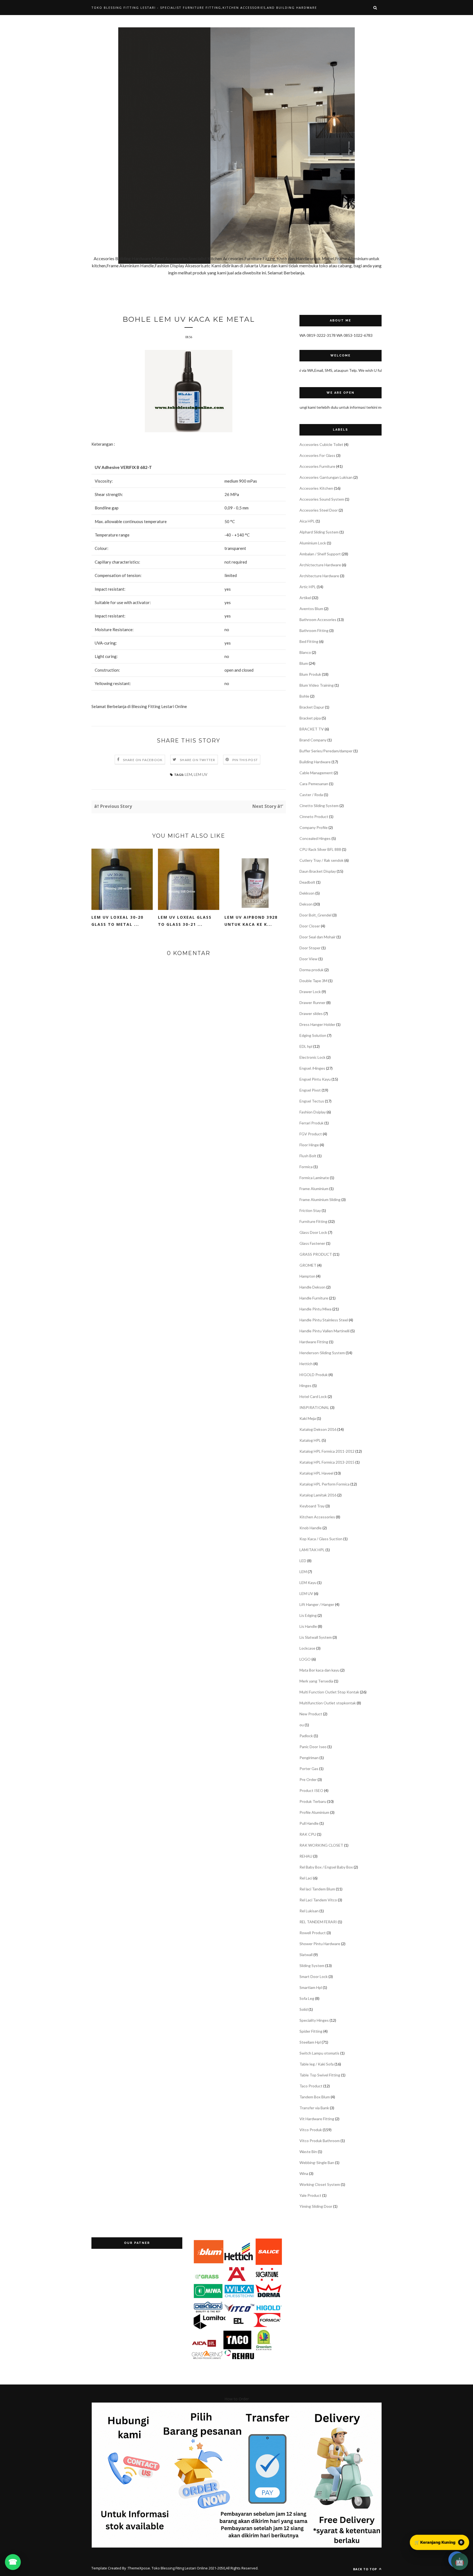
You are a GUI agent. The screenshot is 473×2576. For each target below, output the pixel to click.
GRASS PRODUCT (316, 1254)
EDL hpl (306, 1046)
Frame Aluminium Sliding (320, 1199)
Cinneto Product (314, 816)
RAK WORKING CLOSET (321, 1845)
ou (302, 1725)
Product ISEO (311, 1790)
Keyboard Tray (312, 1506)
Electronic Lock (312, 1057)
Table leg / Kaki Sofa (317, 2064)
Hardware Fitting (314, 1342)
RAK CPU (308, 1834)
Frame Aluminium (314, 1189)
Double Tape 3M (313, 981)
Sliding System (312, 1966)
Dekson (306, 904)
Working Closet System (320, 2184)
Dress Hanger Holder (317, 1024)
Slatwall (306, 1955)
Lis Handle (308, 1626)
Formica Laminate (314, 1178)
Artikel (305, 598)
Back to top (366, 2569)
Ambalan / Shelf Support (320, 554)
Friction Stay (310, 1210)
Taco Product (311, 2086)
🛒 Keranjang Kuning (439, 2542)
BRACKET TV (312, 729)
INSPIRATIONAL (314, 1407)
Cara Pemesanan (314, 784)
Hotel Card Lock (313, 1396)
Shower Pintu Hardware (320, 1944)
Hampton (307, 1276)
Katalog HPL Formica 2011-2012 (327, 1451)
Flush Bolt (308, 1156)
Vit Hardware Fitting (317, 2119)
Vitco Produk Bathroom (320, 2141)
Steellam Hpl (310, 2042)
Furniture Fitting (313, 1221)
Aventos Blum (311, 609)
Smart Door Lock (314, 1976)
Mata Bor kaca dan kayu (319, 1670)
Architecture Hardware (319, 576)
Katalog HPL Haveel (316, 1473)
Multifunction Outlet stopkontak (328, 1703)
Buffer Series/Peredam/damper (326, 751)
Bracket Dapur (312, 707)
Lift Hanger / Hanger (317, 1604)
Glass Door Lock (313, 1232)
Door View (308, 959)
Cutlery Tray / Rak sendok (321, 860)
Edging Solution (313, 1035)
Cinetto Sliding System (319, 806)
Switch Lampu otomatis (319, 2053)
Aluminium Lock (313, 543)
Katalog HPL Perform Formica (325, 1484)
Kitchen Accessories (317, 1517)
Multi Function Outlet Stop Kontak (329, 1692)
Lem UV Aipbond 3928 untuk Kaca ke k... (251, 921)
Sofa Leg (307, 1998)
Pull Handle (309, 1823)
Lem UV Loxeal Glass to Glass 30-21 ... (185, 921)
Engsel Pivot (310, 1090)
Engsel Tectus (312, 1101)
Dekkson (307, 893)
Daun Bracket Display (318, 871)
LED (303, 1561)
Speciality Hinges (314, 2020)
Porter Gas (309, 1769)
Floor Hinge (309, 1145)
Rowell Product (313, 1933)
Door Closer (310, 926)
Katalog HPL (310, 1440)
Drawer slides (311, 1013)
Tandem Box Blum (315, 2097)
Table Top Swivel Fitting (320, 2075)
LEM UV (201, 774)
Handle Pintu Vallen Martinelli (325, 1331)
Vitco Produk (311, 2130)
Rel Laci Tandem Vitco (318, 1900)
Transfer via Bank (314, 2108)
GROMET (308, 1265)
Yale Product (310, 2195)
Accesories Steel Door (319, 510)
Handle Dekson (312, 1287)
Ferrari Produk (312, 1123)
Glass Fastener (312, 1243)
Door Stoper (310, 948)
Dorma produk (312, 970)
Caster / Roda (311, 795)
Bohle (304, 696)
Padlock (306, 1736)
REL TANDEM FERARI (318, 1922)
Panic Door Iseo (313, 1747)
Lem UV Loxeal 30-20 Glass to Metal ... (117, 921)
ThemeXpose (139, 2568)
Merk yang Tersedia (316, 1681)
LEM (188, 774)
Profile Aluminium (314, 1812)
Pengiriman (309, 1758)
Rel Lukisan (309, 1911)
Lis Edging (308, 1615)
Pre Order (308, 1779)
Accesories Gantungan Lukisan (326, 477)
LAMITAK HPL (312, 1550)
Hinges (305, 1386)
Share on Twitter (197, 760)
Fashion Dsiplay (313, 1112)
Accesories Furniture (317, 466)
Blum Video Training (317, 685)
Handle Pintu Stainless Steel (324, 1320)
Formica (306, 1167)
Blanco (305, 652)
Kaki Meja (308, 1418)
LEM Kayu (308, 1583)
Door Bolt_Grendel (315, 915)
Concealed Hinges (315, 838)
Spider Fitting (311, 2031)
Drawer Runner (312, 1003)
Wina (304, 2173)
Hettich (306, 1364)
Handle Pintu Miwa (315, 1309)
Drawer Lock (310, 992)
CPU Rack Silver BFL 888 (320, 849)
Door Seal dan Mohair (318, 937)
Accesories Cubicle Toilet (321, 444)
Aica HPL (307, 521)
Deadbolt (307, 882)
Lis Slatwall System (316, 1637)
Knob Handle (311, 1528)
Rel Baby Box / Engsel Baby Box (326, 1867)
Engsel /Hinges (312, 1068)
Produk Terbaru (313, 1801)
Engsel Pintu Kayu (315, 1079)
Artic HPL (308, 587)
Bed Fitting (309, 641)
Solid (304, 2009)
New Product (311, 1714)
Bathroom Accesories (318, 620)
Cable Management (316, 773)
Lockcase (307, 1648)
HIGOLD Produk (314, 1375)
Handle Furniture (314, 1298)
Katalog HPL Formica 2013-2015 (327, 1462)
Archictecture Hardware (320, 565)
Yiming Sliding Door (316, 2206)
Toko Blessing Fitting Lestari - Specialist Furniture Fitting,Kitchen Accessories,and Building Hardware (204, 8)
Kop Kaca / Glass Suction (321, 1539)
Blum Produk (310, 674)
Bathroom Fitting (314, 630)
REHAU (306, 1856)
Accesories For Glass (317, 455)
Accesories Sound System (322, 499)
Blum (304, 663)
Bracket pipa (310, 718)
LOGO (305, 1659)
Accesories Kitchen (316, 488)
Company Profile (314, 827)
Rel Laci (306, 1878)
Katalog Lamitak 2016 (318, 1495)
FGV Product (311, 1134)
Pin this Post (245, 760)
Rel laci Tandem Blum (317, 1889)
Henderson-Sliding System (322, 1353)
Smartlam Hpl (311, 1987)
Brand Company (313, 740)
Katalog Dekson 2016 (318, 1429)
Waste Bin (308, 2152)
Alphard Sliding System (319, 532)
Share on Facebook (143, 760)
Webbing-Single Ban (317, 2162)
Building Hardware (315, 762)
